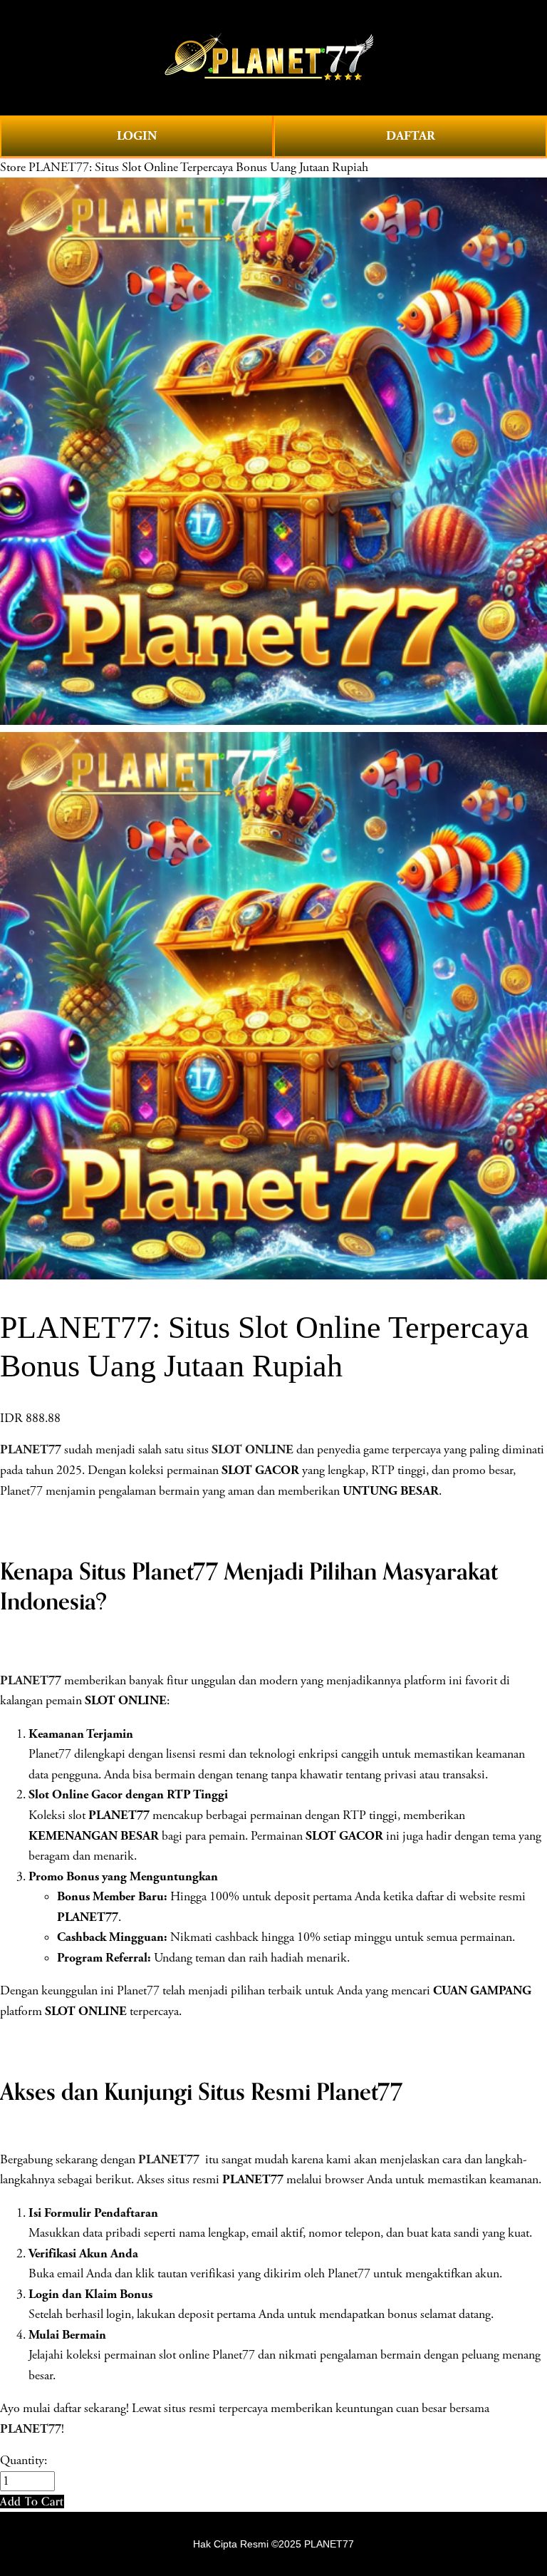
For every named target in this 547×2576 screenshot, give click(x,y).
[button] (32, 2502)
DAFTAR (411, 136)
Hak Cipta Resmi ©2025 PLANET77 (273, 2544)
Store (13, 168)
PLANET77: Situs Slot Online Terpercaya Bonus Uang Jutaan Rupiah (198, 168)
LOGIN (137, 136)
